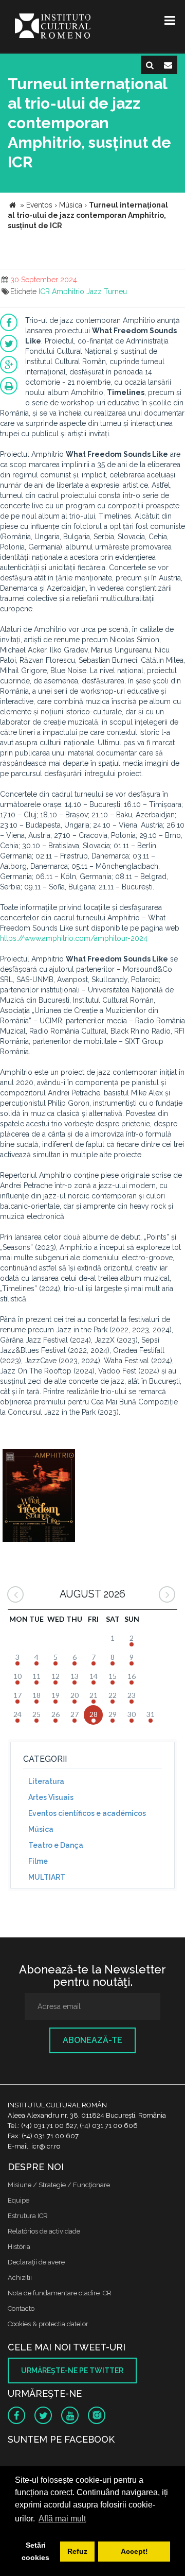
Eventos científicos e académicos (87, 1813)
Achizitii (20, 2278)
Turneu (115, 291)
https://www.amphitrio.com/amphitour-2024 (74, 938)
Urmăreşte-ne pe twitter (72, 2371)
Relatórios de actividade (44, 2231)
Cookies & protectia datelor (48, 2324)
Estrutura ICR (28, 2216)
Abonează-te (92, 2040)
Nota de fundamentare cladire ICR (60, 2293)
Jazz (94, 291)
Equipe (18, 2200)
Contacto (21, 2308)
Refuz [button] (77, 2551)
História (19, 2247)
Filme (38, 1861)
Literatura (46, 1781)
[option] (39, 1497)
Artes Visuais (51, 1797)
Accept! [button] (134, 2551)
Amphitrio (68, 291)
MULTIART (47, 1877)
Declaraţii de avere (36, 2262)
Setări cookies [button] (35, 2551)
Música (41, 1829)
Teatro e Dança (56, 1845)
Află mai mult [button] (62, 2519)
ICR (44, 291)
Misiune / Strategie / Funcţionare (59, 2185)
